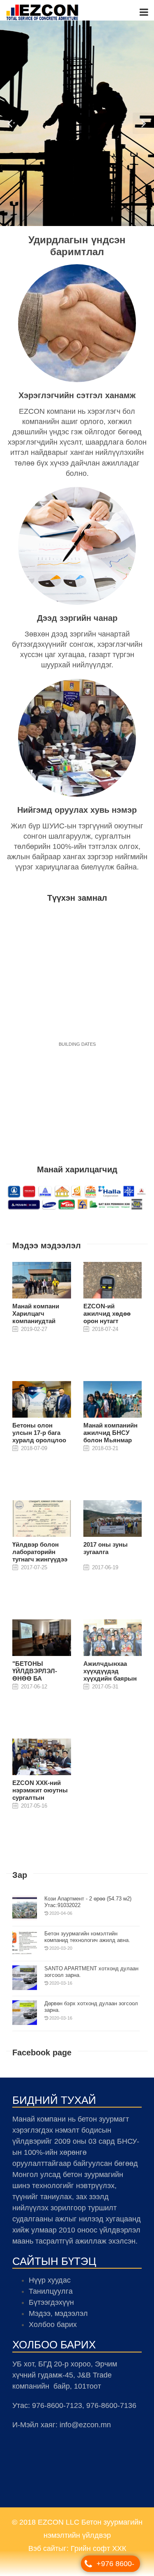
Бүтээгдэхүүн (51, 2306)
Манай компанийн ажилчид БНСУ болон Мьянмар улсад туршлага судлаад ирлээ (110, 1444)
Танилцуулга (51, 2295)
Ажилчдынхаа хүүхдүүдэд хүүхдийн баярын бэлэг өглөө (110, 1679)
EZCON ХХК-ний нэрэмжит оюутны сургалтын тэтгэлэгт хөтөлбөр (41, 1798)
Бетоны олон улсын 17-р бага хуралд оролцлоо (39, 1437)
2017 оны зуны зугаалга (106, 1552)
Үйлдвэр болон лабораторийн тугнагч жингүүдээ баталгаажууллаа (40, 1560)
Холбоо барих (53, 2329)
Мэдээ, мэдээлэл (58, 2318)
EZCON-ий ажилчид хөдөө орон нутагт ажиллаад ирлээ (108, 1321)
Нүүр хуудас (50, 2284)
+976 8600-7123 (115, 2566)
